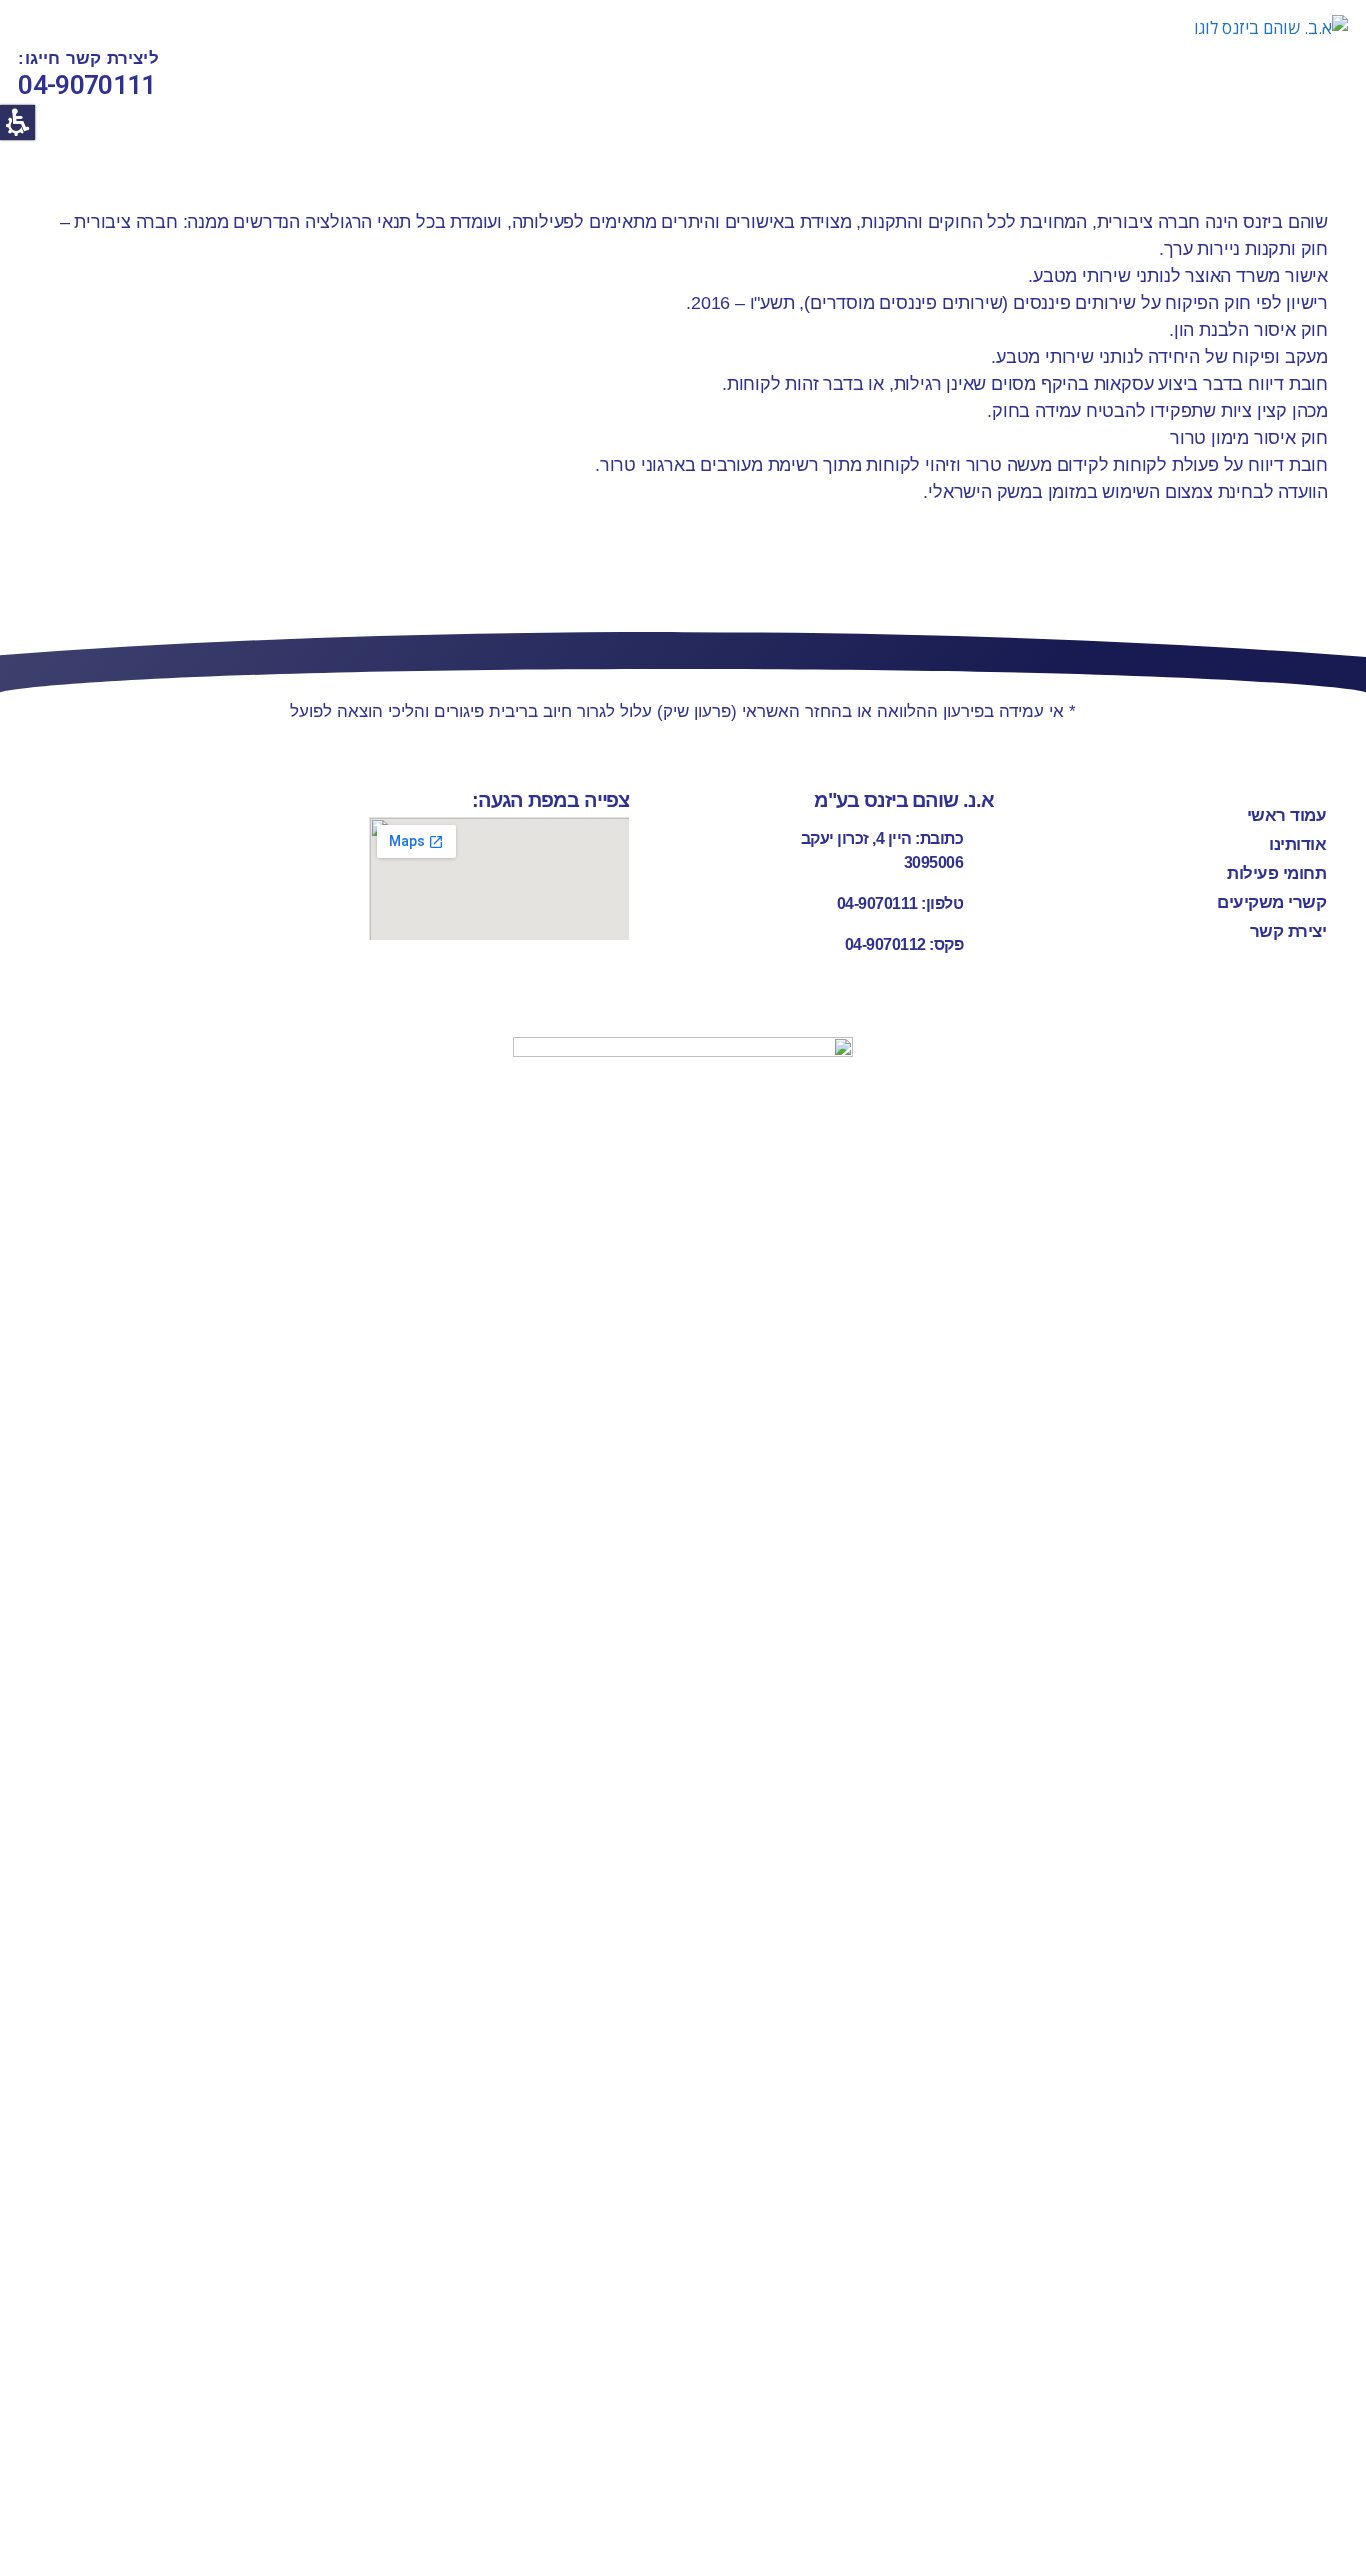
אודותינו (1297, 844)
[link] (1176, 75)
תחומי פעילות (1276, 873)
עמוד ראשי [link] (1287, 815)
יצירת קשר (1288, 931)
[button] (17, 122)
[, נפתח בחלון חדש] (683, 1787)
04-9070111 (86, 85)
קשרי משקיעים (1271, 902)
